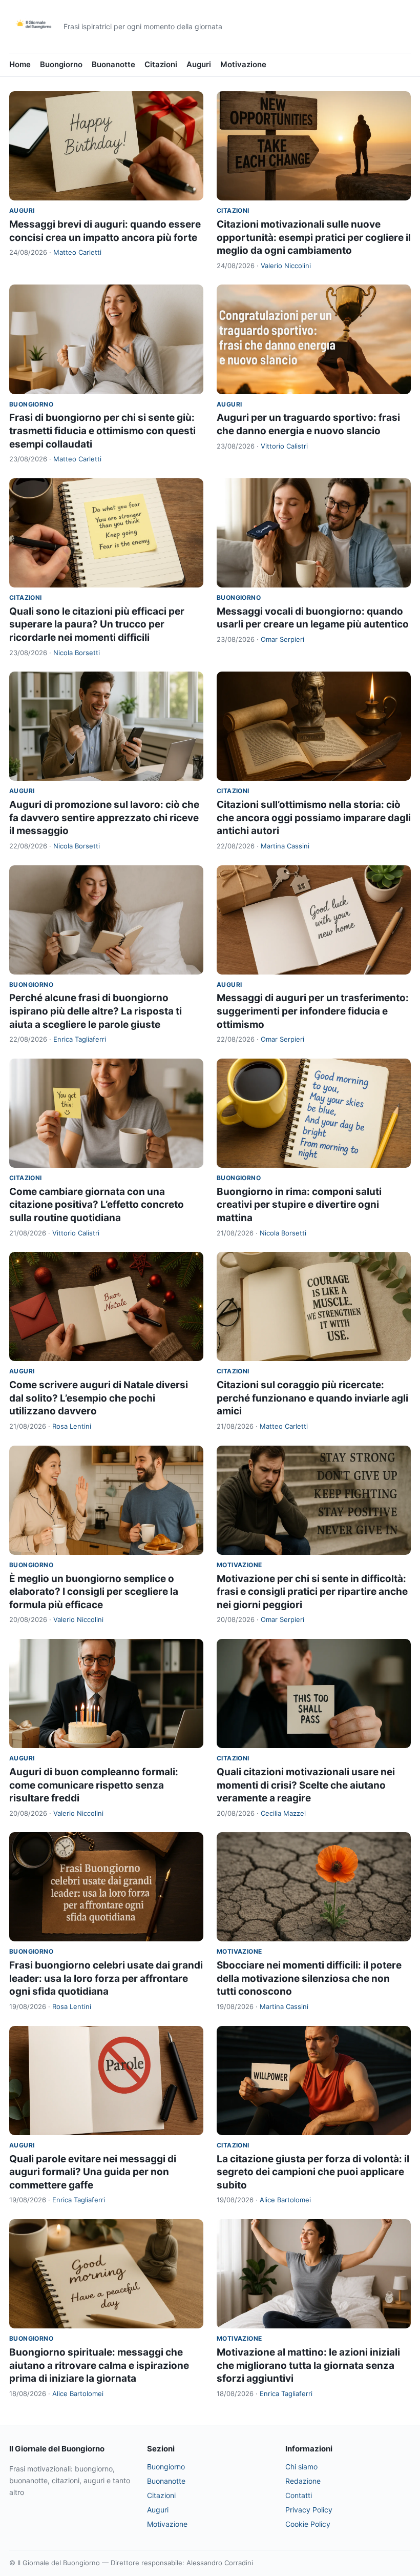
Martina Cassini (285, 846)
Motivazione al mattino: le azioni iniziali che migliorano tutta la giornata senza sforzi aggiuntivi (308, 2365)
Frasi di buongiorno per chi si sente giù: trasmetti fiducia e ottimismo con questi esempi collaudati (102, 431)
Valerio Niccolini (286, 266)
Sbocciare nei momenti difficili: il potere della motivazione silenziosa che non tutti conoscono (309, 1978)
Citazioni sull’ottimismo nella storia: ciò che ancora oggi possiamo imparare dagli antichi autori (314, 818)
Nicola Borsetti (77, 653)
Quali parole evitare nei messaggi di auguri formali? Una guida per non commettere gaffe (93, 2172)
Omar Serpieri (282, 639)
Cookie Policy (308, 2524)
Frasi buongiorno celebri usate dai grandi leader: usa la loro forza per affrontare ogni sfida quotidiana (106, 1978)
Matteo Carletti (77, 252)
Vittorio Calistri (284, 446)
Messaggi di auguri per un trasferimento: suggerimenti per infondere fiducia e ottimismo (313, 1011)
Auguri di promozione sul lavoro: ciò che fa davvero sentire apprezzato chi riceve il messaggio (104, 818)
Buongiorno (61, 64)
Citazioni (161, 64)
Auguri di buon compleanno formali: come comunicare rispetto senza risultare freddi (94, 1785)
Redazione (303, 2481)
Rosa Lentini (72, 1426)
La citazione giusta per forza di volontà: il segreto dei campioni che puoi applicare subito (313, 2172)
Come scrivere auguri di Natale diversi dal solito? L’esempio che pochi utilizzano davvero (99, 1398)
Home (20, 64)
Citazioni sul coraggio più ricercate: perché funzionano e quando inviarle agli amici (312, 1398)
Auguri (199, 64)
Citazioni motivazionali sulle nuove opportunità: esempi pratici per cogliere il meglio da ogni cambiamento (314, 237)
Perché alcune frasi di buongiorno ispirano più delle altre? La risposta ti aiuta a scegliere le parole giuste (96, 1011)
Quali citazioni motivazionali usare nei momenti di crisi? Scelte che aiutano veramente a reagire (306, 1785)
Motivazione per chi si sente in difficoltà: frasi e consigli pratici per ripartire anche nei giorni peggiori (312, 1592)
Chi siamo (301, 2467)
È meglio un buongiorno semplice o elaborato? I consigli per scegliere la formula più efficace (94, 1592)
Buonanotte (113, 64)
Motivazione (243, 64)
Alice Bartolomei (285, 2200)
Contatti (299, 2495)
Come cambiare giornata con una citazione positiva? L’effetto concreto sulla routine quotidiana (97, 1205)
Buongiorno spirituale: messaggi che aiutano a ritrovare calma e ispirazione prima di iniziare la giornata (99, 2365)
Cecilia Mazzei (283, 1813)
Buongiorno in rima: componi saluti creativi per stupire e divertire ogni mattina (299, 1205)
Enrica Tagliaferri (80, 1039)
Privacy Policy (309, 2510)
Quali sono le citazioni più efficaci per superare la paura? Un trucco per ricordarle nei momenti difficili (97, 624)
